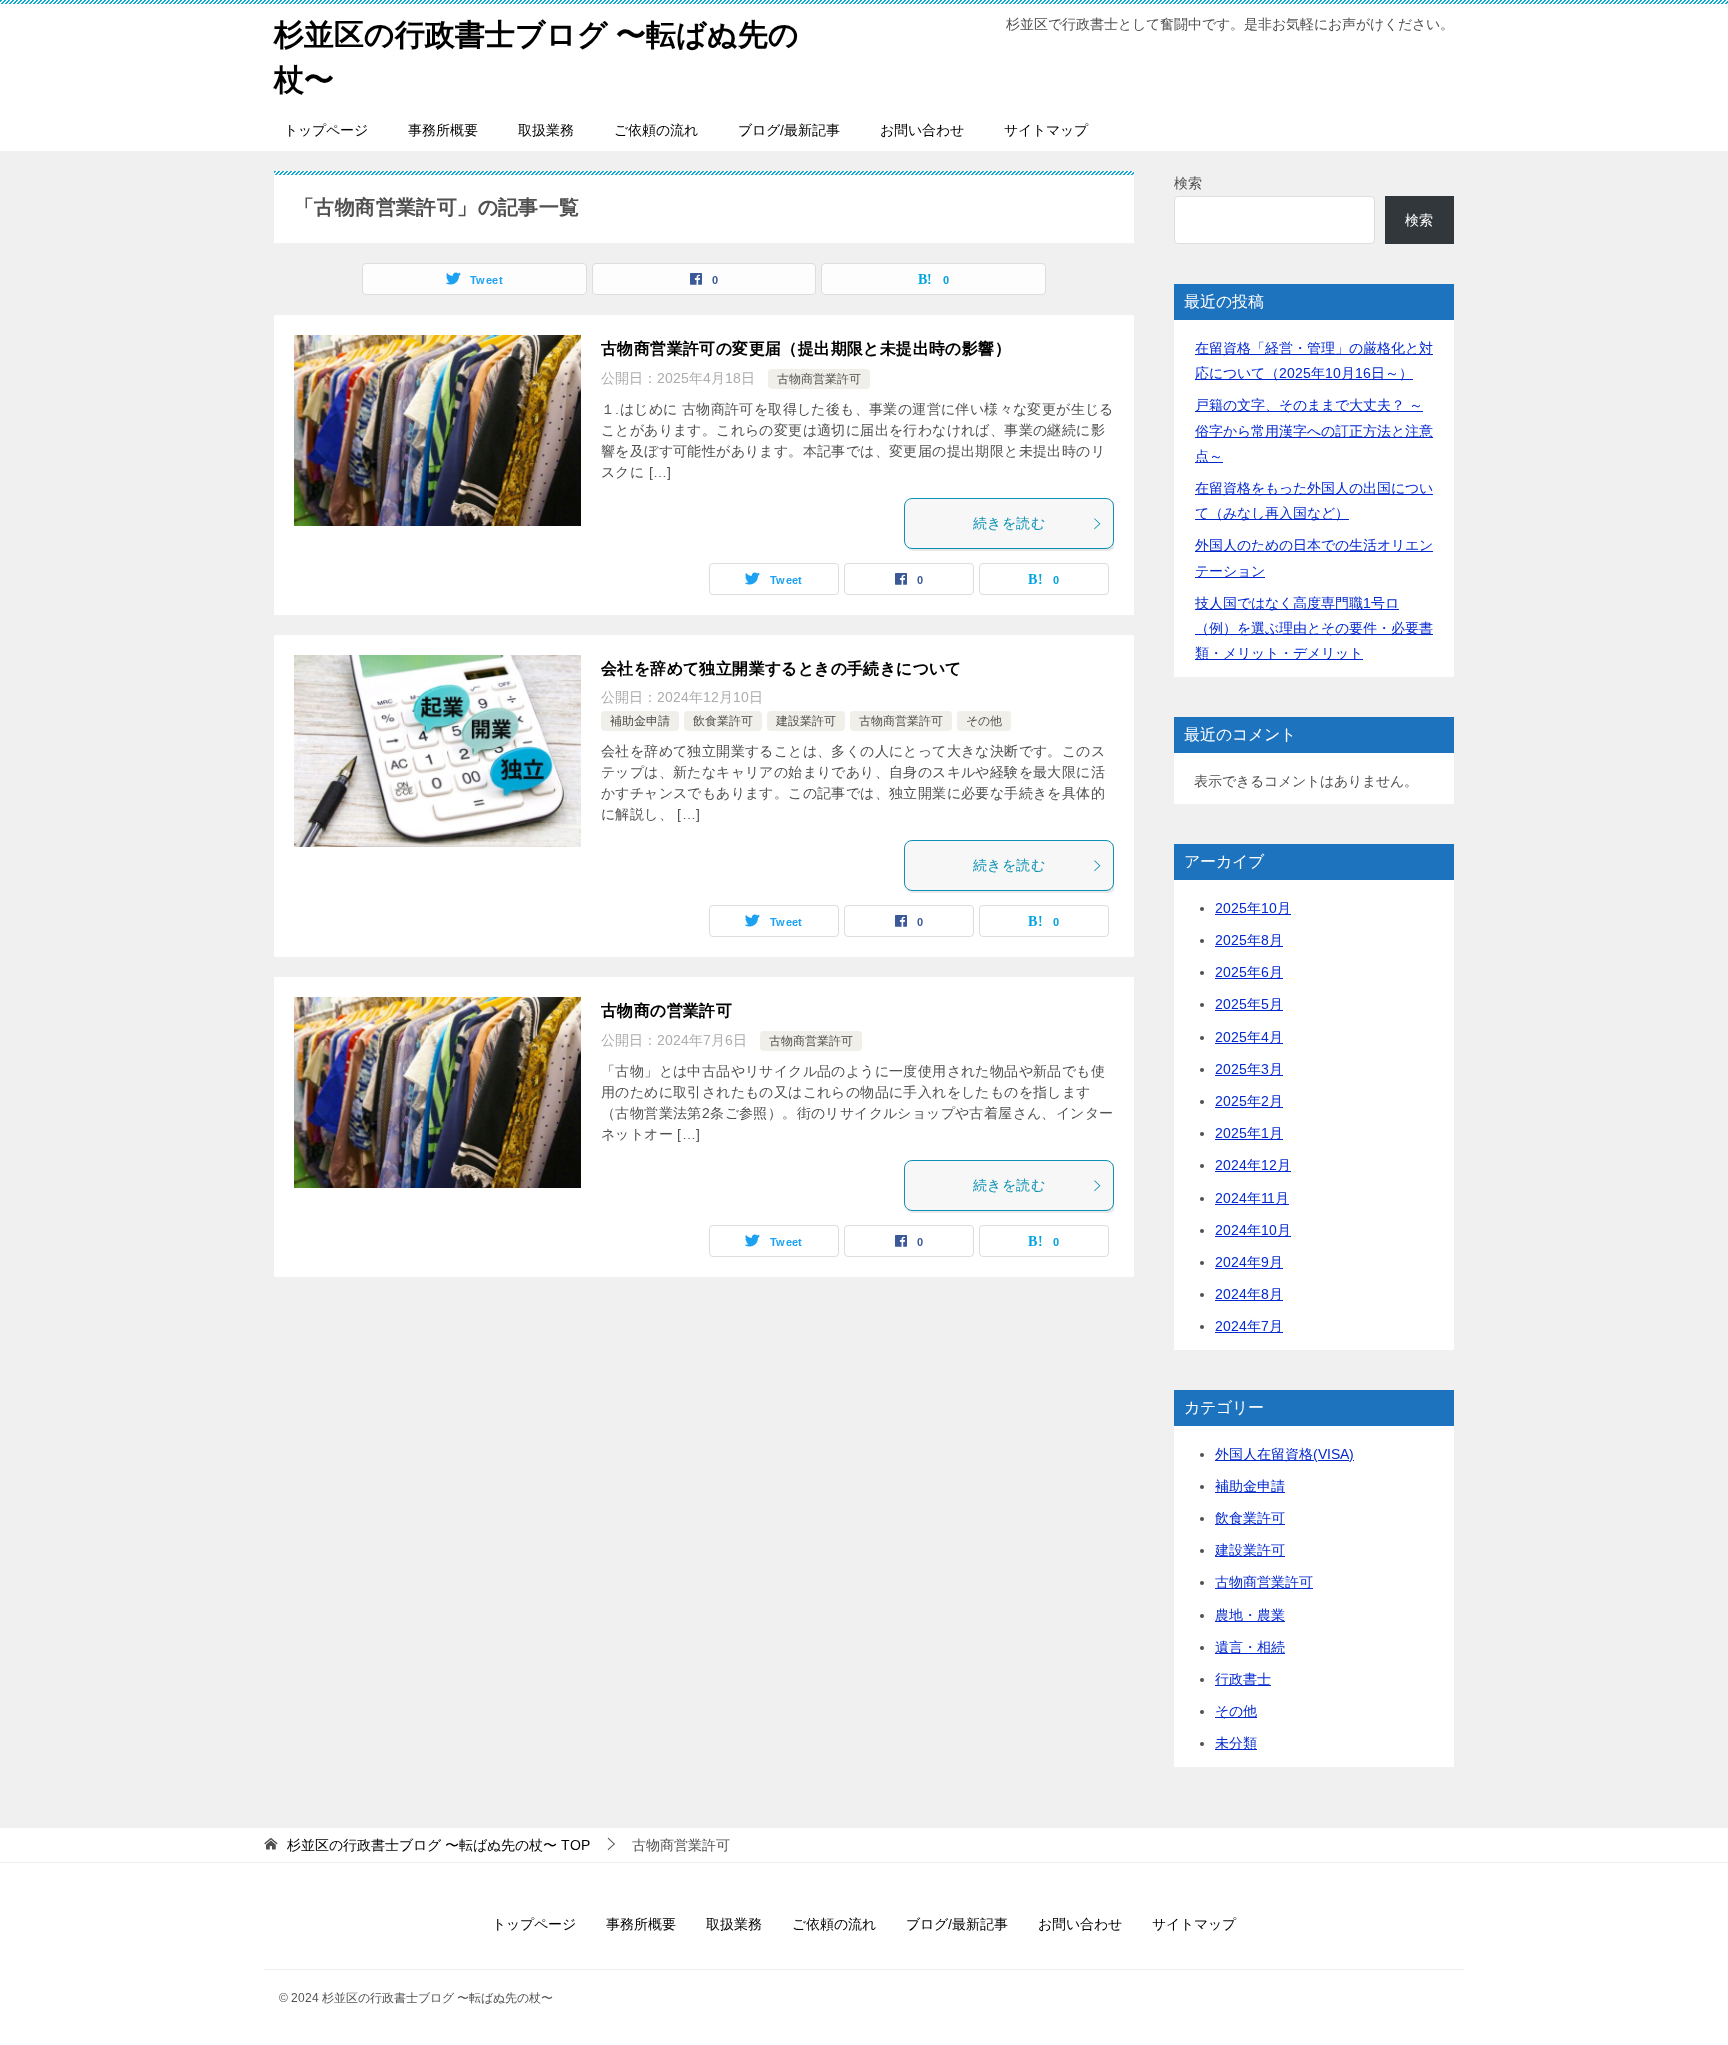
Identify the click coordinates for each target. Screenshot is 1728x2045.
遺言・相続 (1250, 1647)
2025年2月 (1249, 1101)
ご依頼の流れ (656, 130)
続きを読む (1009, 523)
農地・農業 (1250, 1615)
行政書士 (1243, 1679)
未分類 (1236, 1743)
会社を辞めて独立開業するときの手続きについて (781, 668)
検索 (1188, 183)
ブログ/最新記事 (789, 130)
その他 (984, 721)
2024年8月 (1249, 1294)
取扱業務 (546, 130)
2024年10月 (1253, 1230)
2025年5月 (1249, 1004)
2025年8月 (1249, 940)
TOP (438, 1845)
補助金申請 (640, 721)
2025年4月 (1249, 1037)
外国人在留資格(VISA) (1284, 1454)
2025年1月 (1249, 1133)
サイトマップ (1046, 130)
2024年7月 (1249, 1326)
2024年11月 (1252, 1198)
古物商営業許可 (819, 379)
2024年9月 (1249, 1262)
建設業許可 (806, 721)
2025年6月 (1249, 972)
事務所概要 (443, 130)
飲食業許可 (723, 721)
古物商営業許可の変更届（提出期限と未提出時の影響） (806, 348)
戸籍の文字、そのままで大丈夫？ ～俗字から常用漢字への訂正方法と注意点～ (1314, 430)
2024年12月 (1253, 1165)
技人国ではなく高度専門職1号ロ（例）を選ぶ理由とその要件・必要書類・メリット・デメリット (1314, 628)
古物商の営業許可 (666, 1010)
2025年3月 (1249, 1069)
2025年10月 (1253, 908)
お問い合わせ (922, 130)
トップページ (326, 130)
